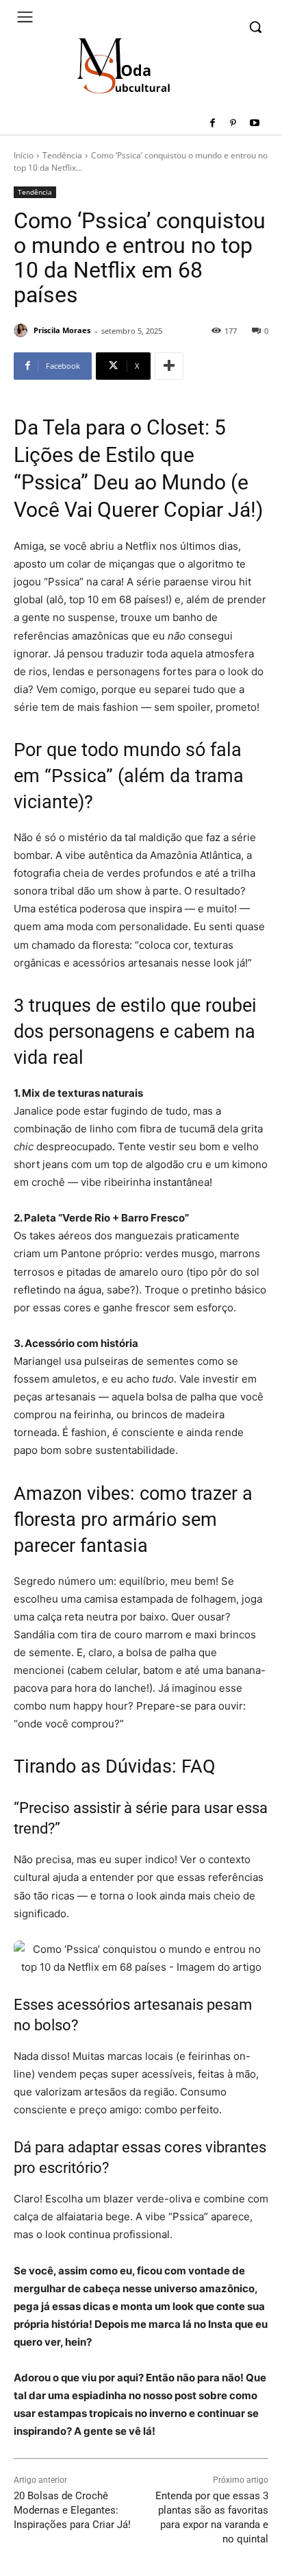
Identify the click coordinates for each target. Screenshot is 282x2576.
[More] (169, 366)
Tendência (62, 155)
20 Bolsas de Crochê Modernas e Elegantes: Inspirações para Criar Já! (72, 2510)
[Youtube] (254, 124)
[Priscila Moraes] (23, 330)
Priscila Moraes (62, 330)
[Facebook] (213, 124)
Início (24, 155)
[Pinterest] (233, 124)
